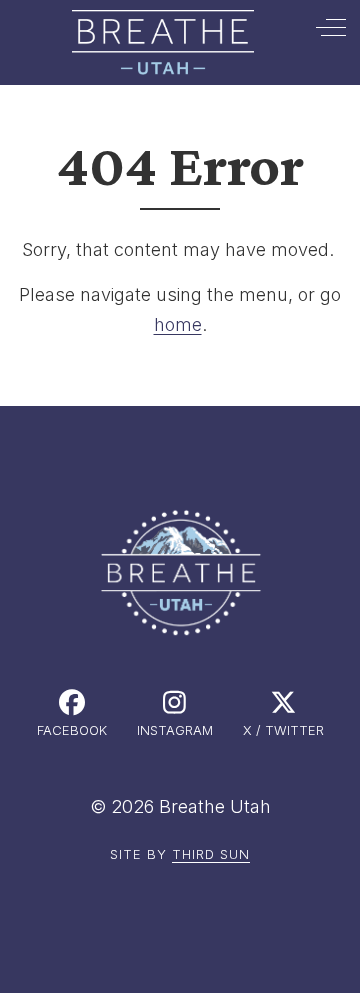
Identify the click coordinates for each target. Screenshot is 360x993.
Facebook (72, 730)
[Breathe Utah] (162, 42)
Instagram (175, 730)
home (178, 324)
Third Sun (211, 854)
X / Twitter (283, 730)
